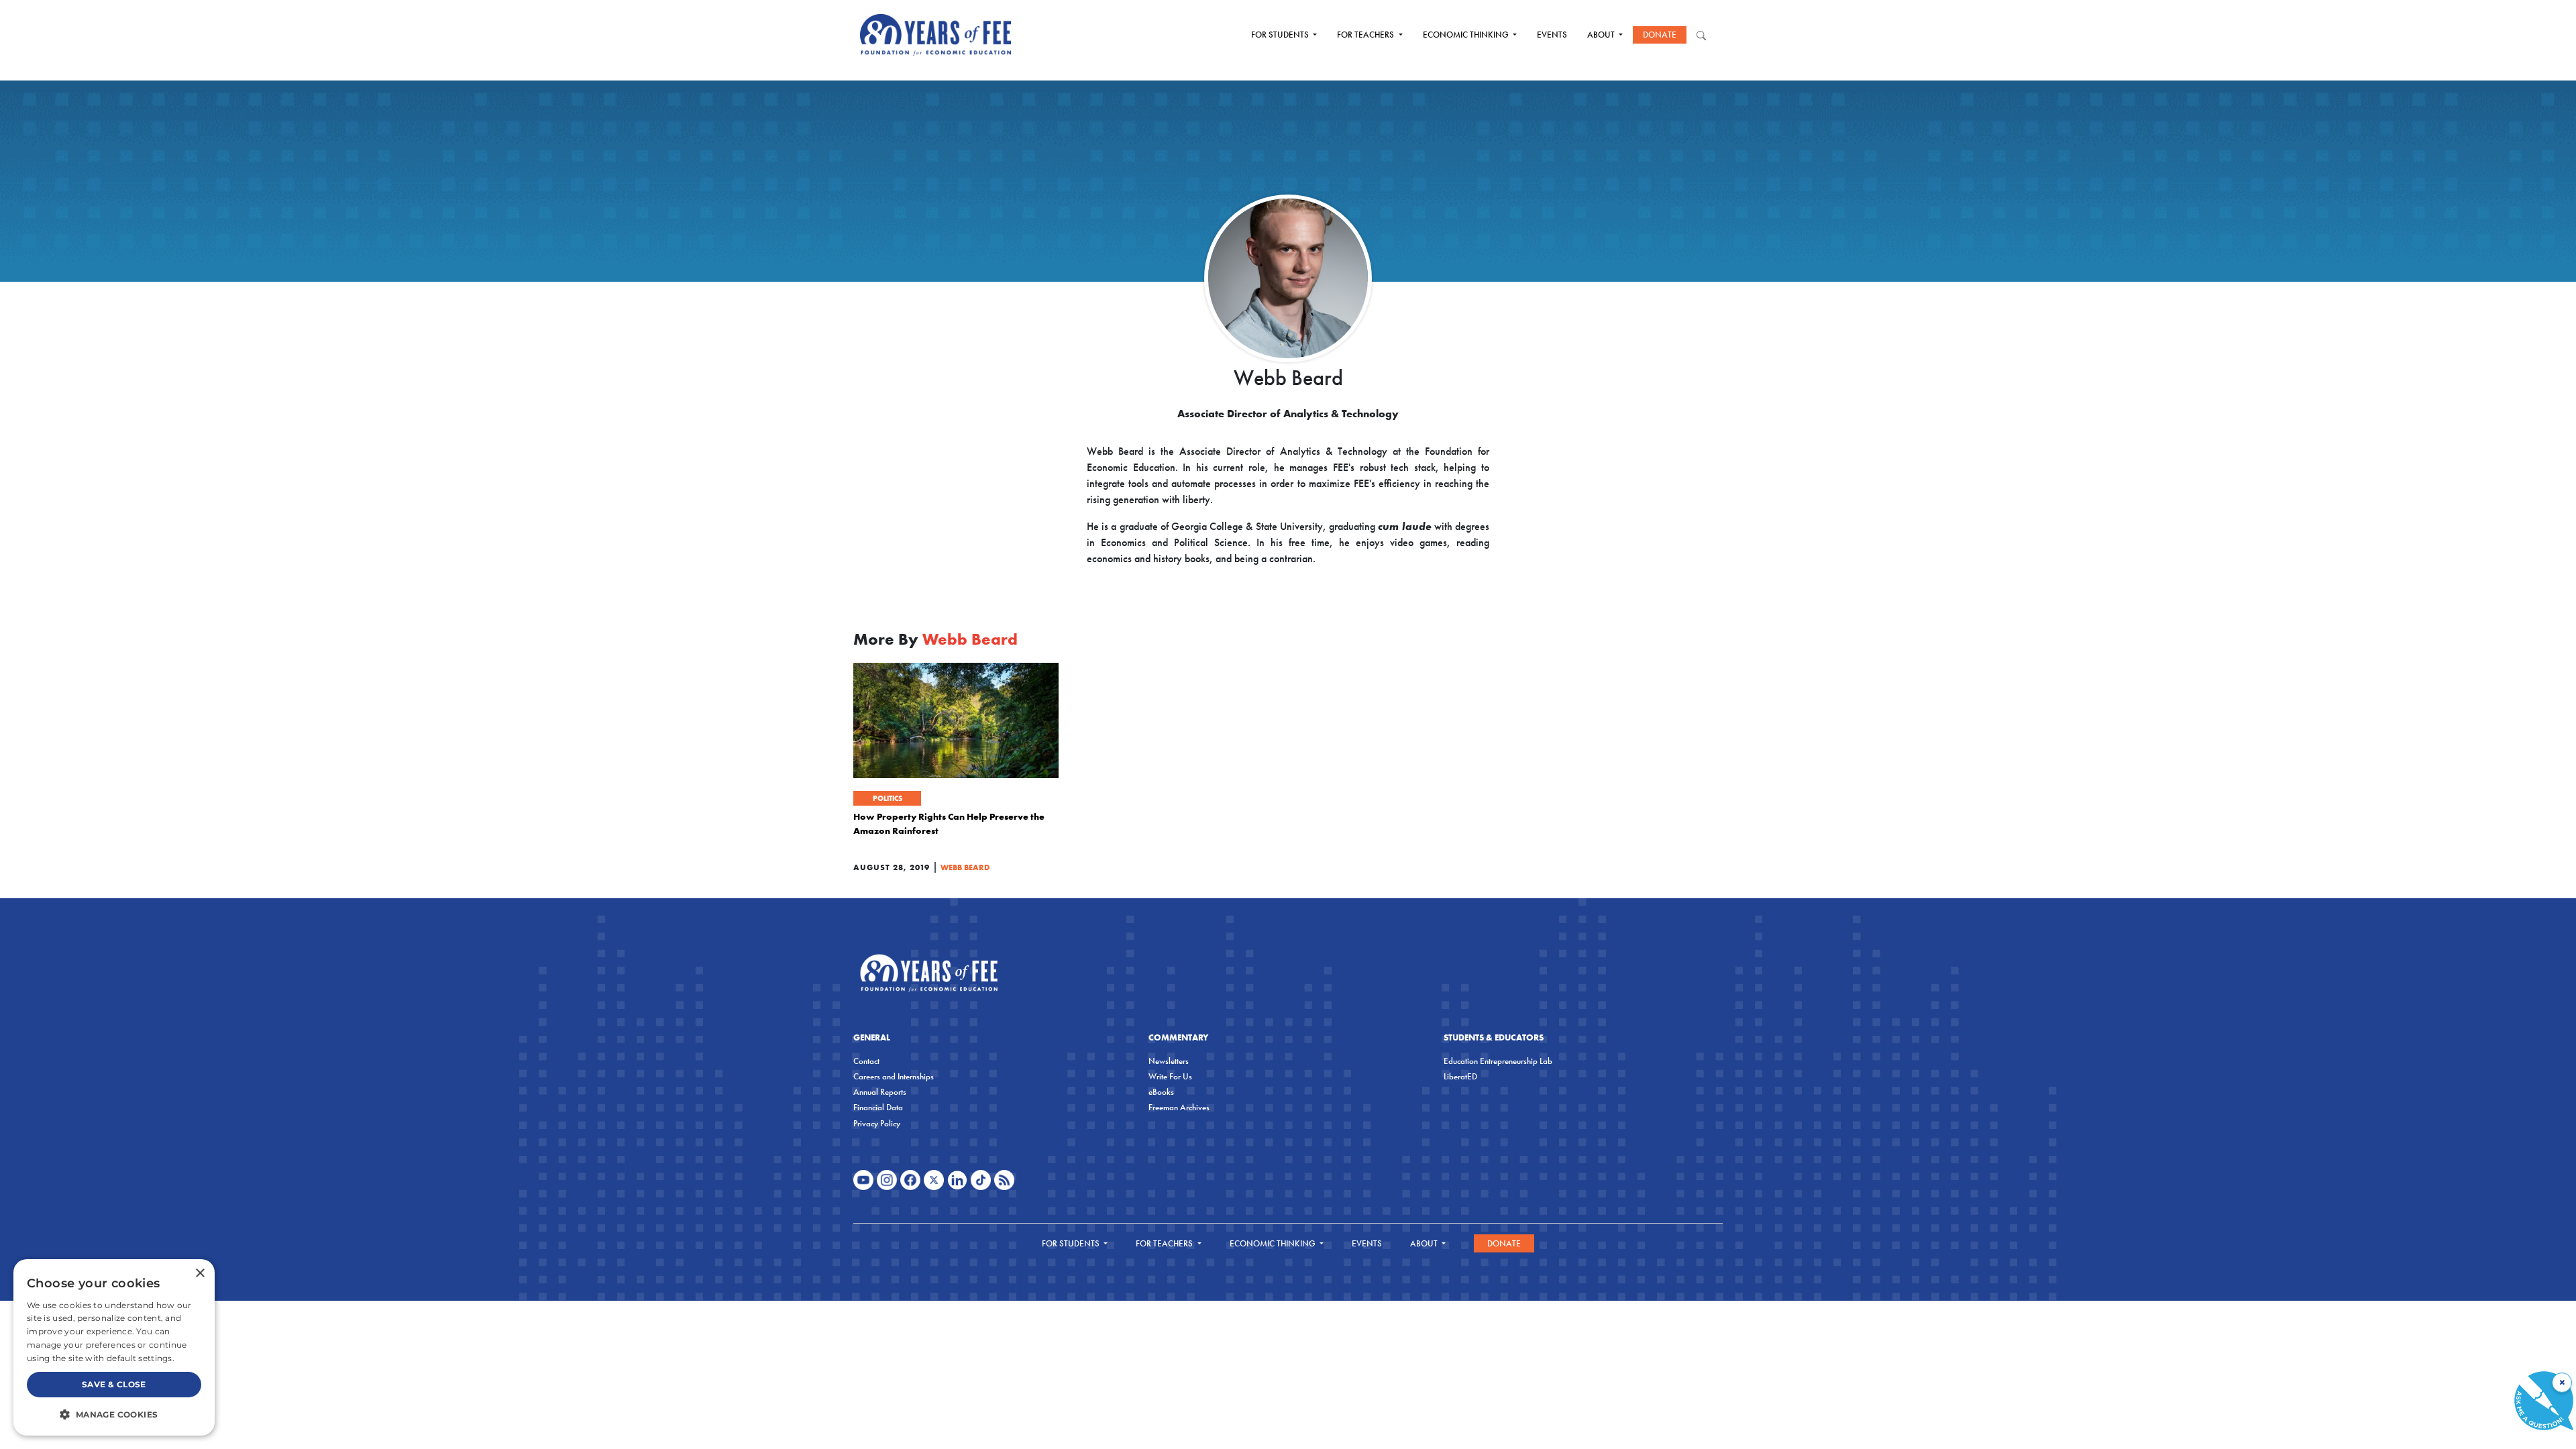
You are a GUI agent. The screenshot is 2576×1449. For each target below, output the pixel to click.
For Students (1281, 35)
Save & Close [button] (114, 1384)
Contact (866, 1061)
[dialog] (114, 1347)
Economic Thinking (1467, 35)
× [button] (200, 1274)
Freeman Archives (1179, 1107)
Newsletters (1169, 1061)
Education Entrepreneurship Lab (1498, 1061)
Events (1552, 35)
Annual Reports (880, 1092)
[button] (114, 1414)
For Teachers (1366, 35)
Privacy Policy (877, 1123)
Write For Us (1170, 1076)
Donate (1660, 35)
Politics (888, 798)
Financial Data (878, 1107)
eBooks (1161, 1092)
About (1602, 35)
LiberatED (1460, 1076)
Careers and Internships (894, 1076)
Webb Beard (965, 867)
